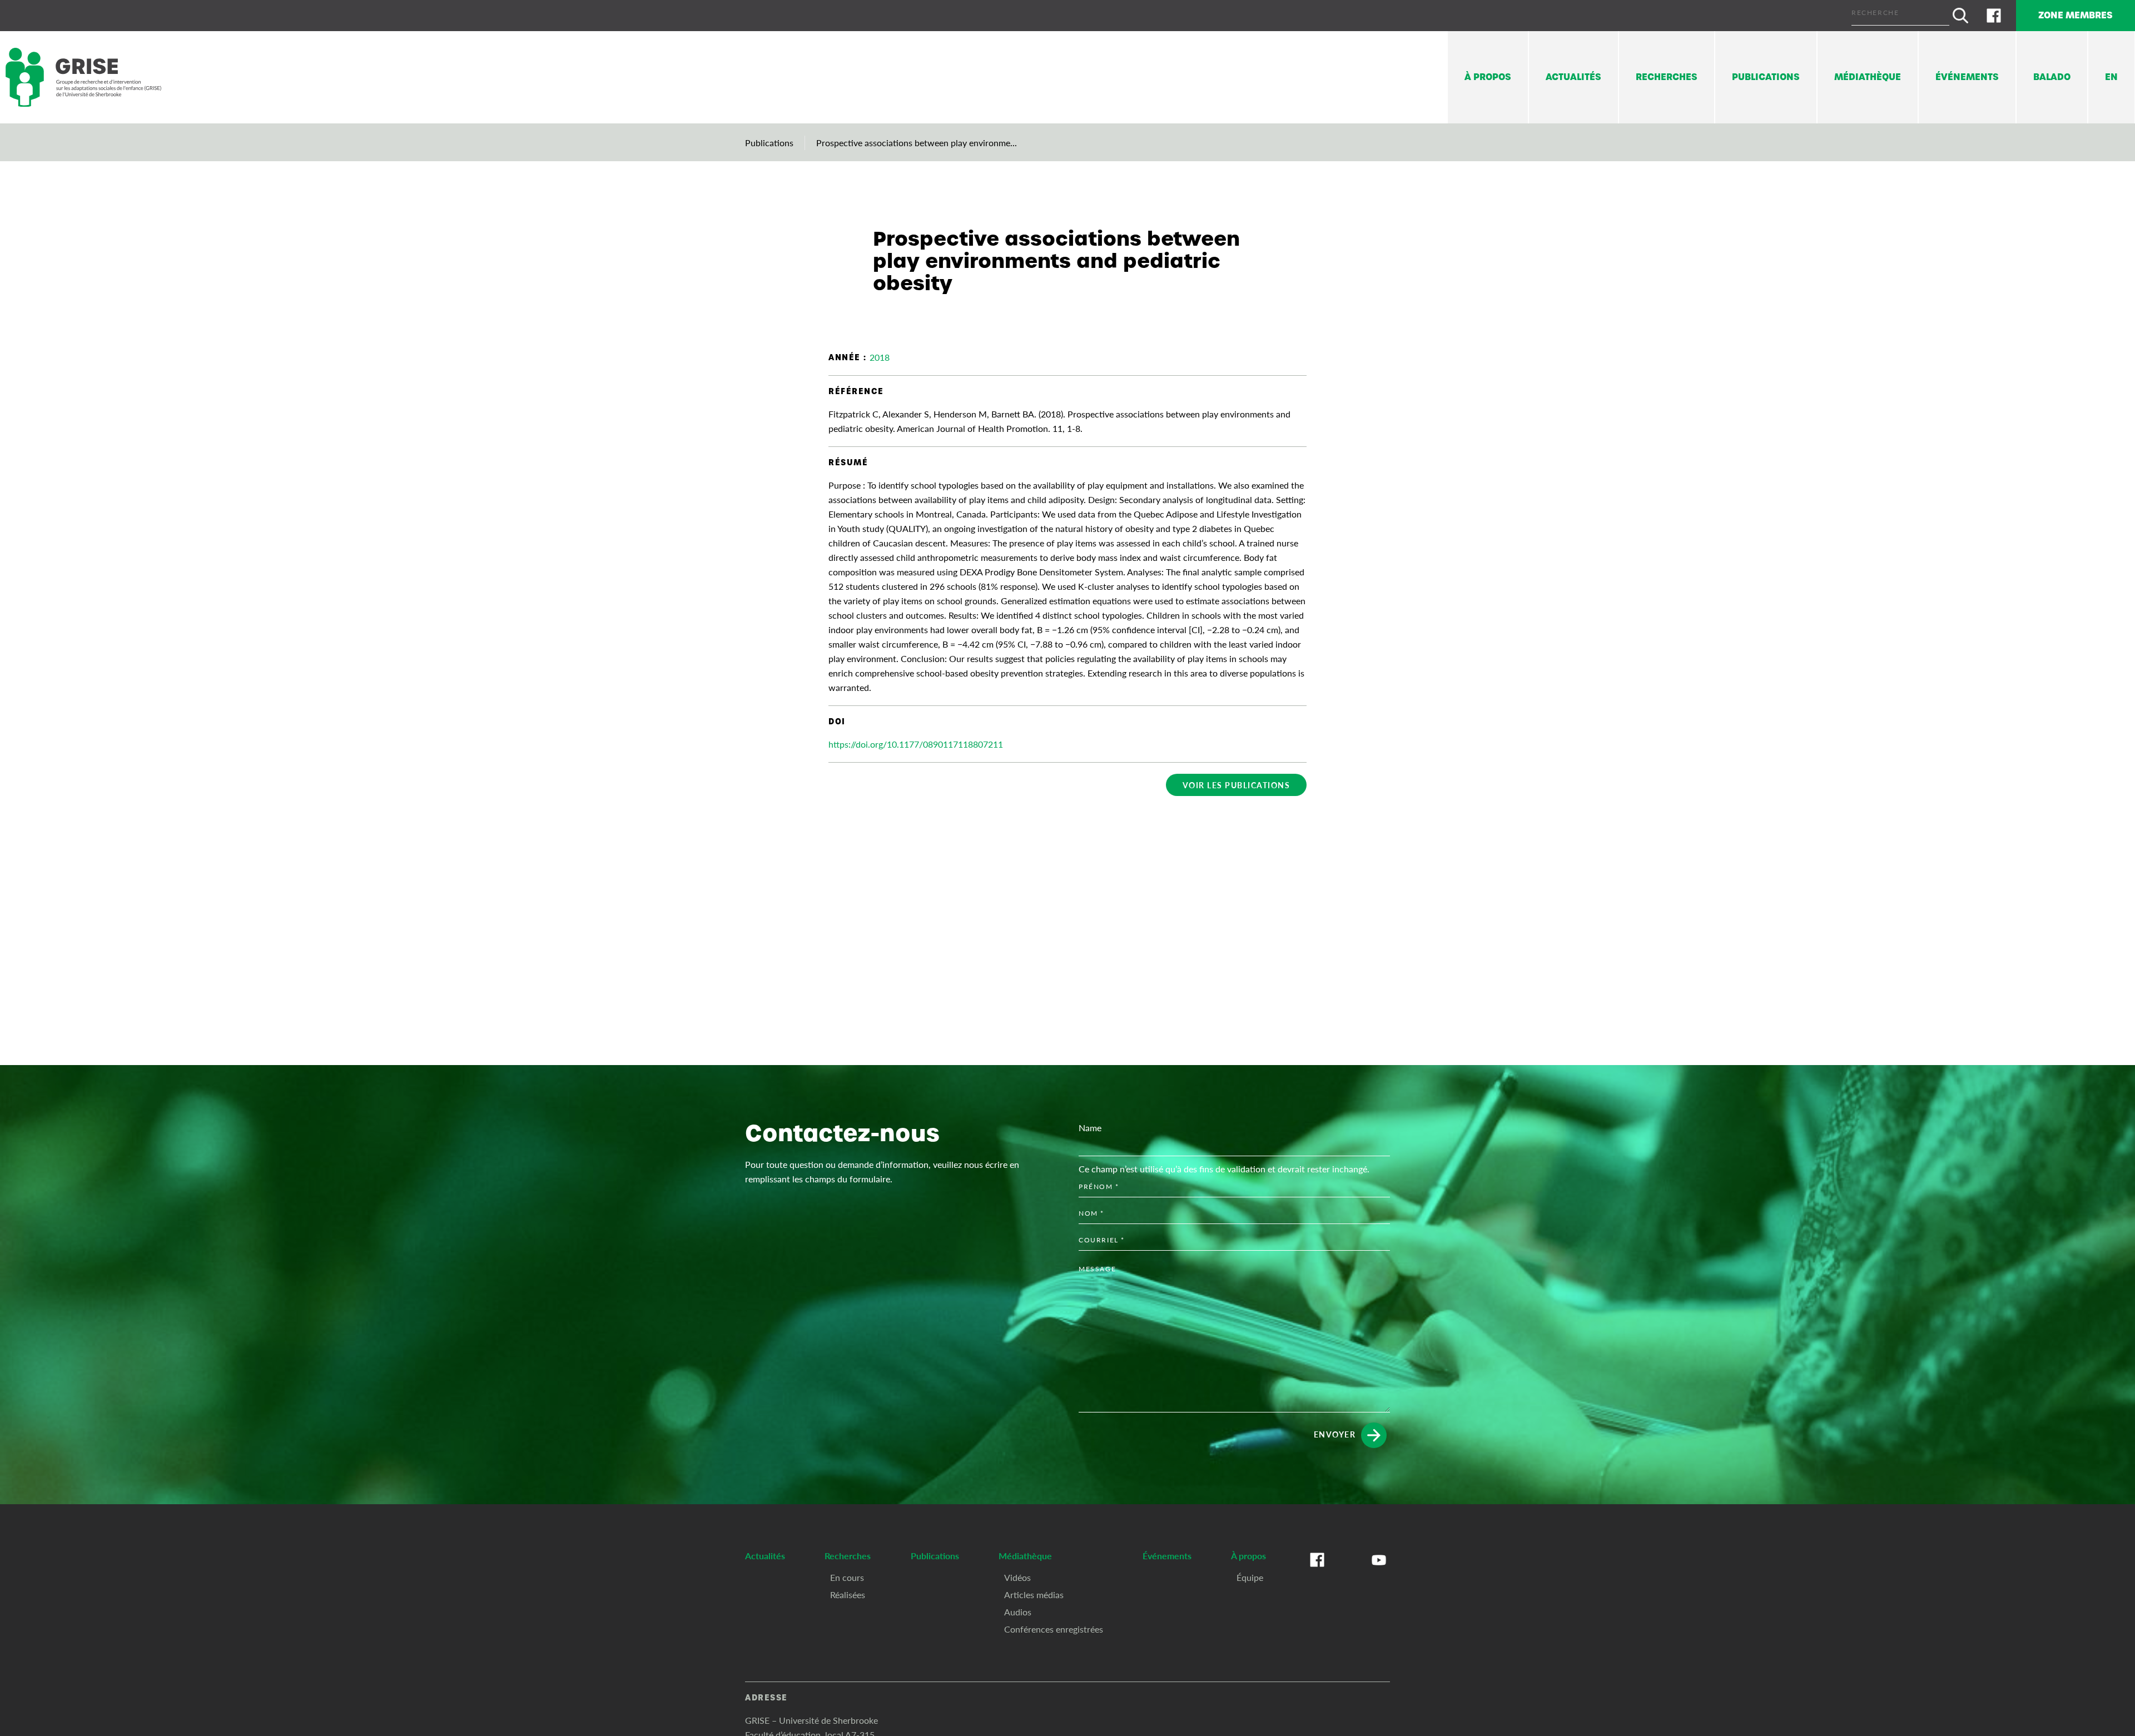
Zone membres (2076, 15)
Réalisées (848, 1595)
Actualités (1573, 77)
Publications (1766, 77)
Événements (1967, 77)
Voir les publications (1237, 785)
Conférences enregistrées (1054, 1629)
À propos (1488, 77)
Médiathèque (1868, 77)
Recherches (1667, 77)
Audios (1018, 1612)
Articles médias (1034, 1595)
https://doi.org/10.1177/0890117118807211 (916, 744)
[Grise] (83, 78)
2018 (880, 357)
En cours (847, 1577)
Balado (2052, 77)
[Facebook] (1994, 16)
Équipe (1250, 1577)
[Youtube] (1379, 1571)
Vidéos (1017, 1577)
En (2111, 77)
